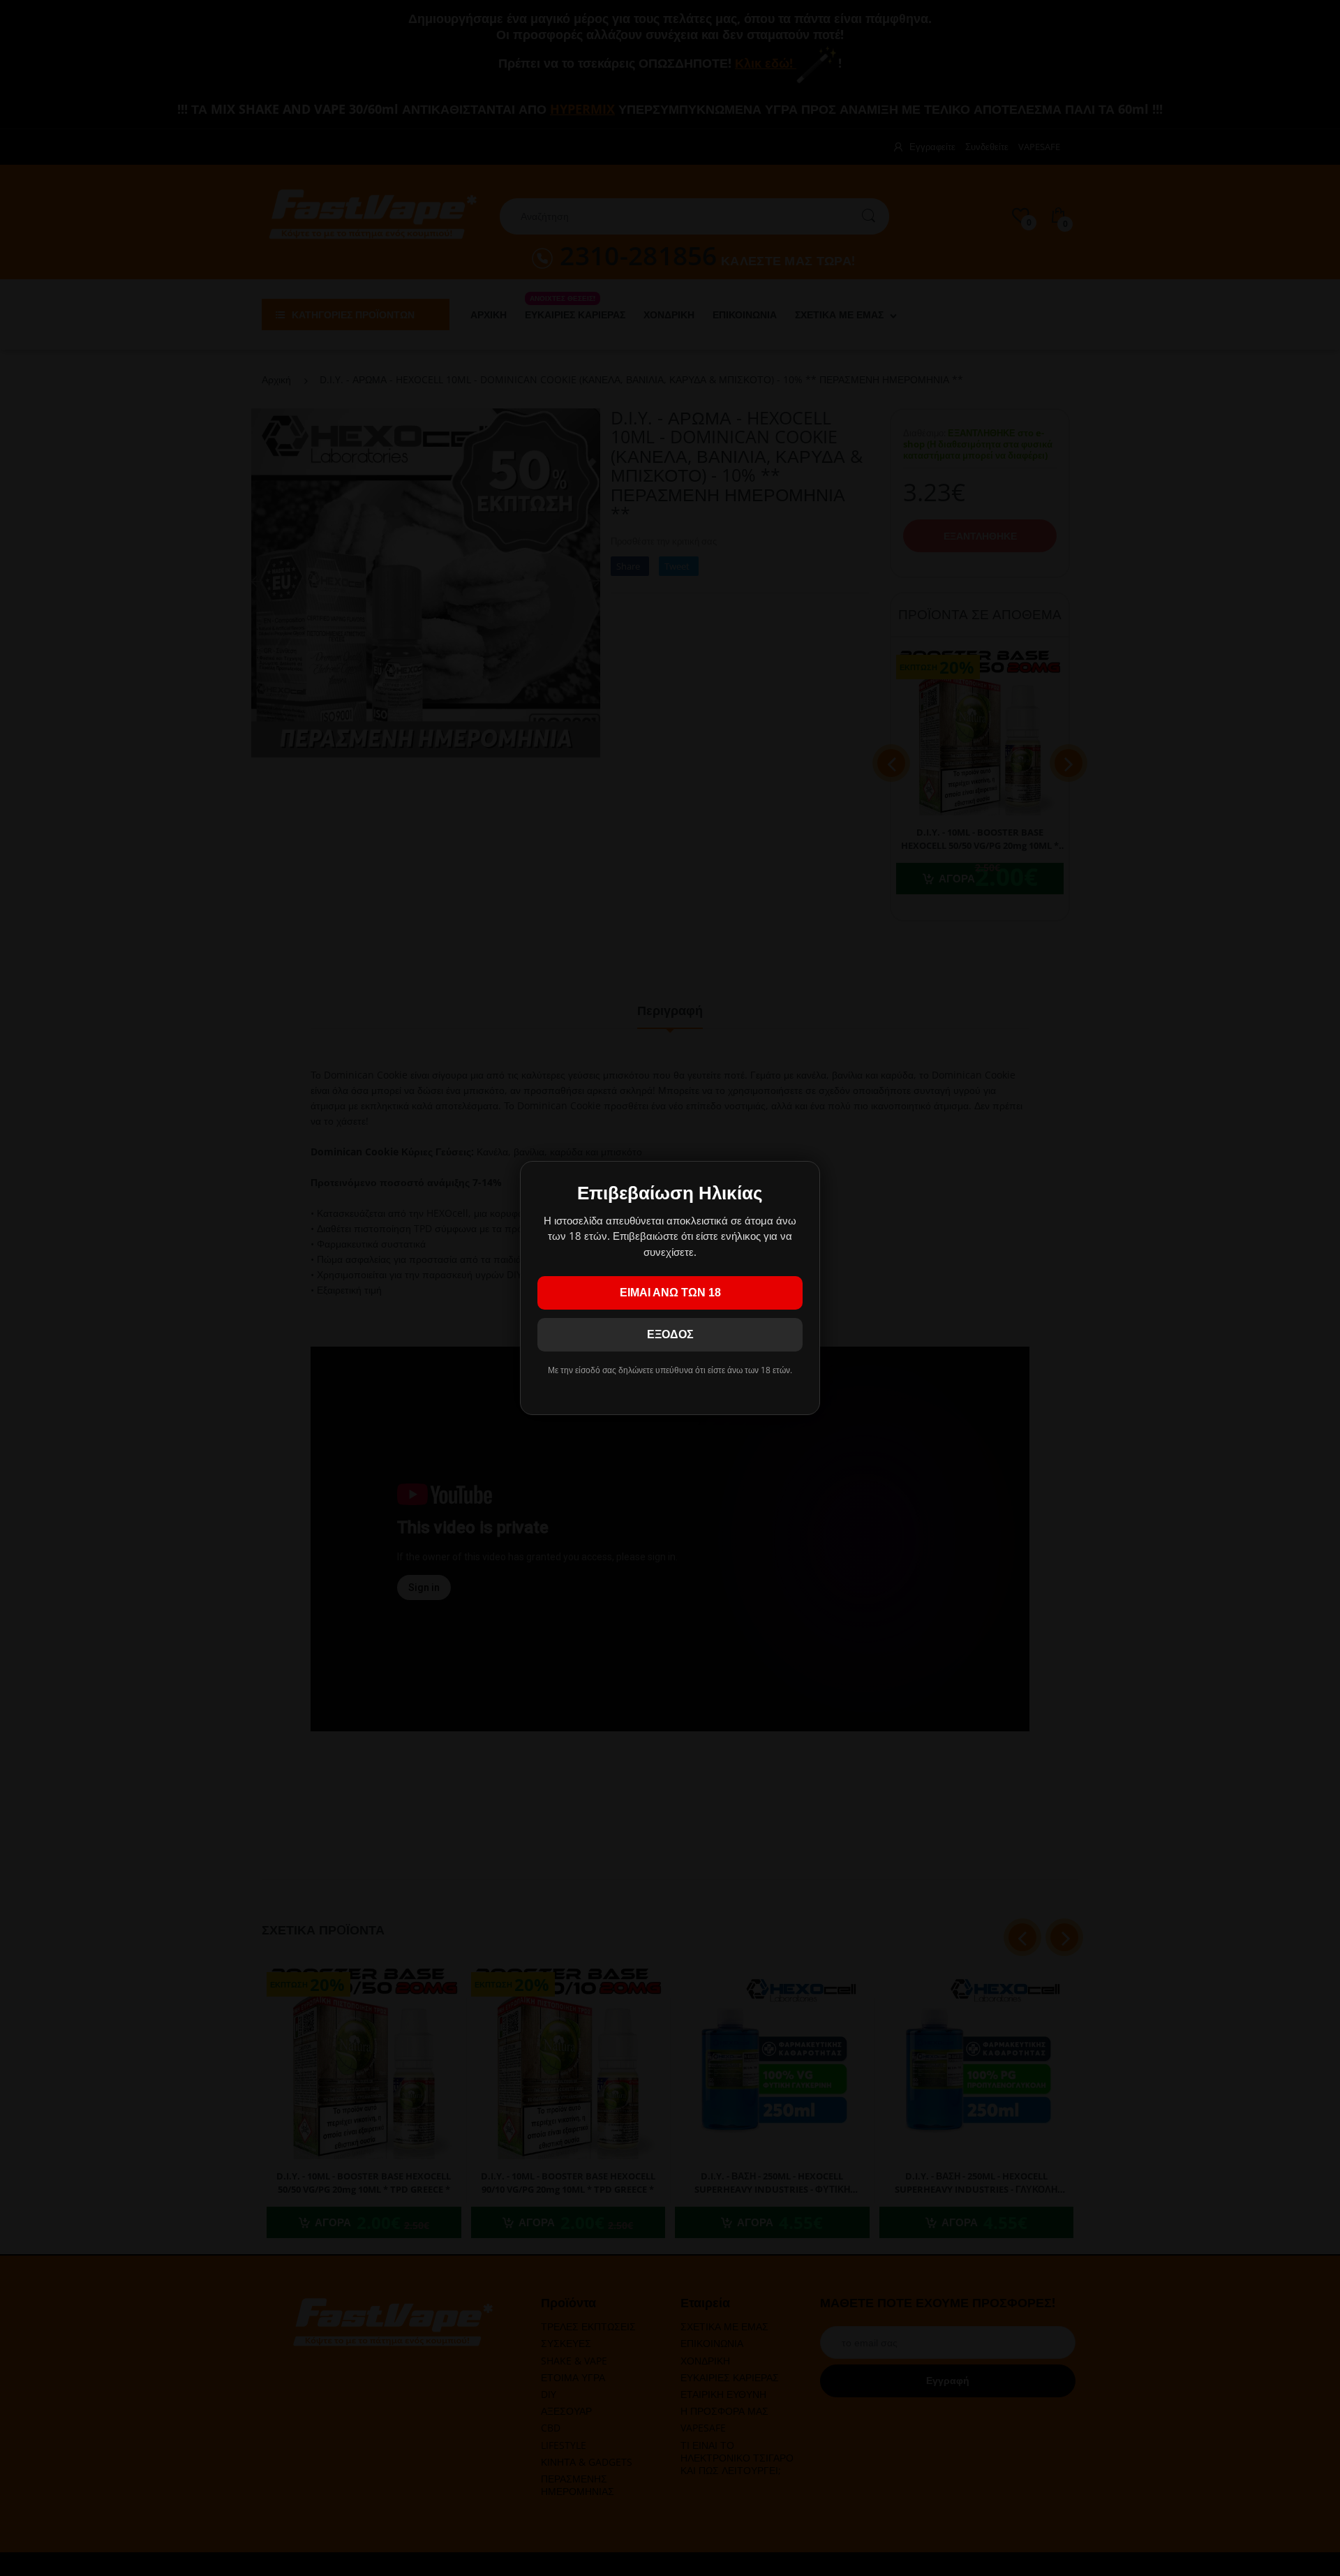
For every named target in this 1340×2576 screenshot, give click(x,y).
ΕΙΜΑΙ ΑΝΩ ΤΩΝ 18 (670, 1293)
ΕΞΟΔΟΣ (670, 1334)
